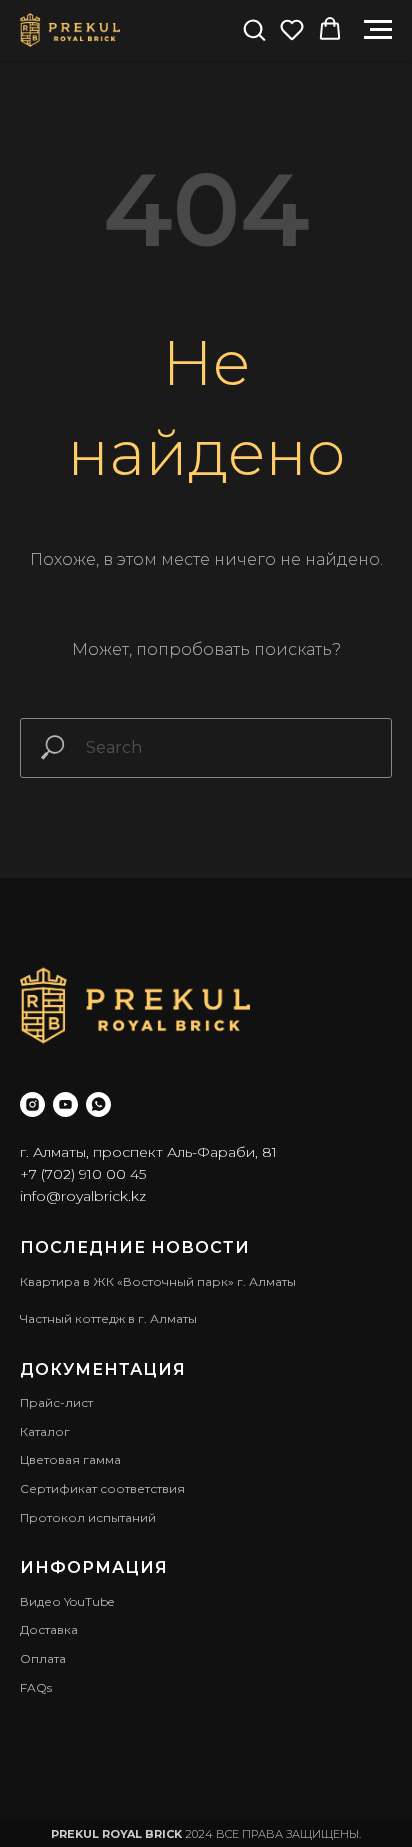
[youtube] (65, 1104)
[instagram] (32, 1104)
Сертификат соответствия (102, 1488)
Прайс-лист (56, 1402)
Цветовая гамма (70, 1459)
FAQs (36, 1687)
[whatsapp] (98, 1104)
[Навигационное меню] (378, 30)
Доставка (49, 1629)
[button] (254, 29)
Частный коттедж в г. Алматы (108, 1318)
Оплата (43, 1658)
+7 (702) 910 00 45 (83, 1174)
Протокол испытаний (88, 1517)
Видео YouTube (67, 1601)
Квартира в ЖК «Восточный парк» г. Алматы (158, 1281)
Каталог (45, 1431)
